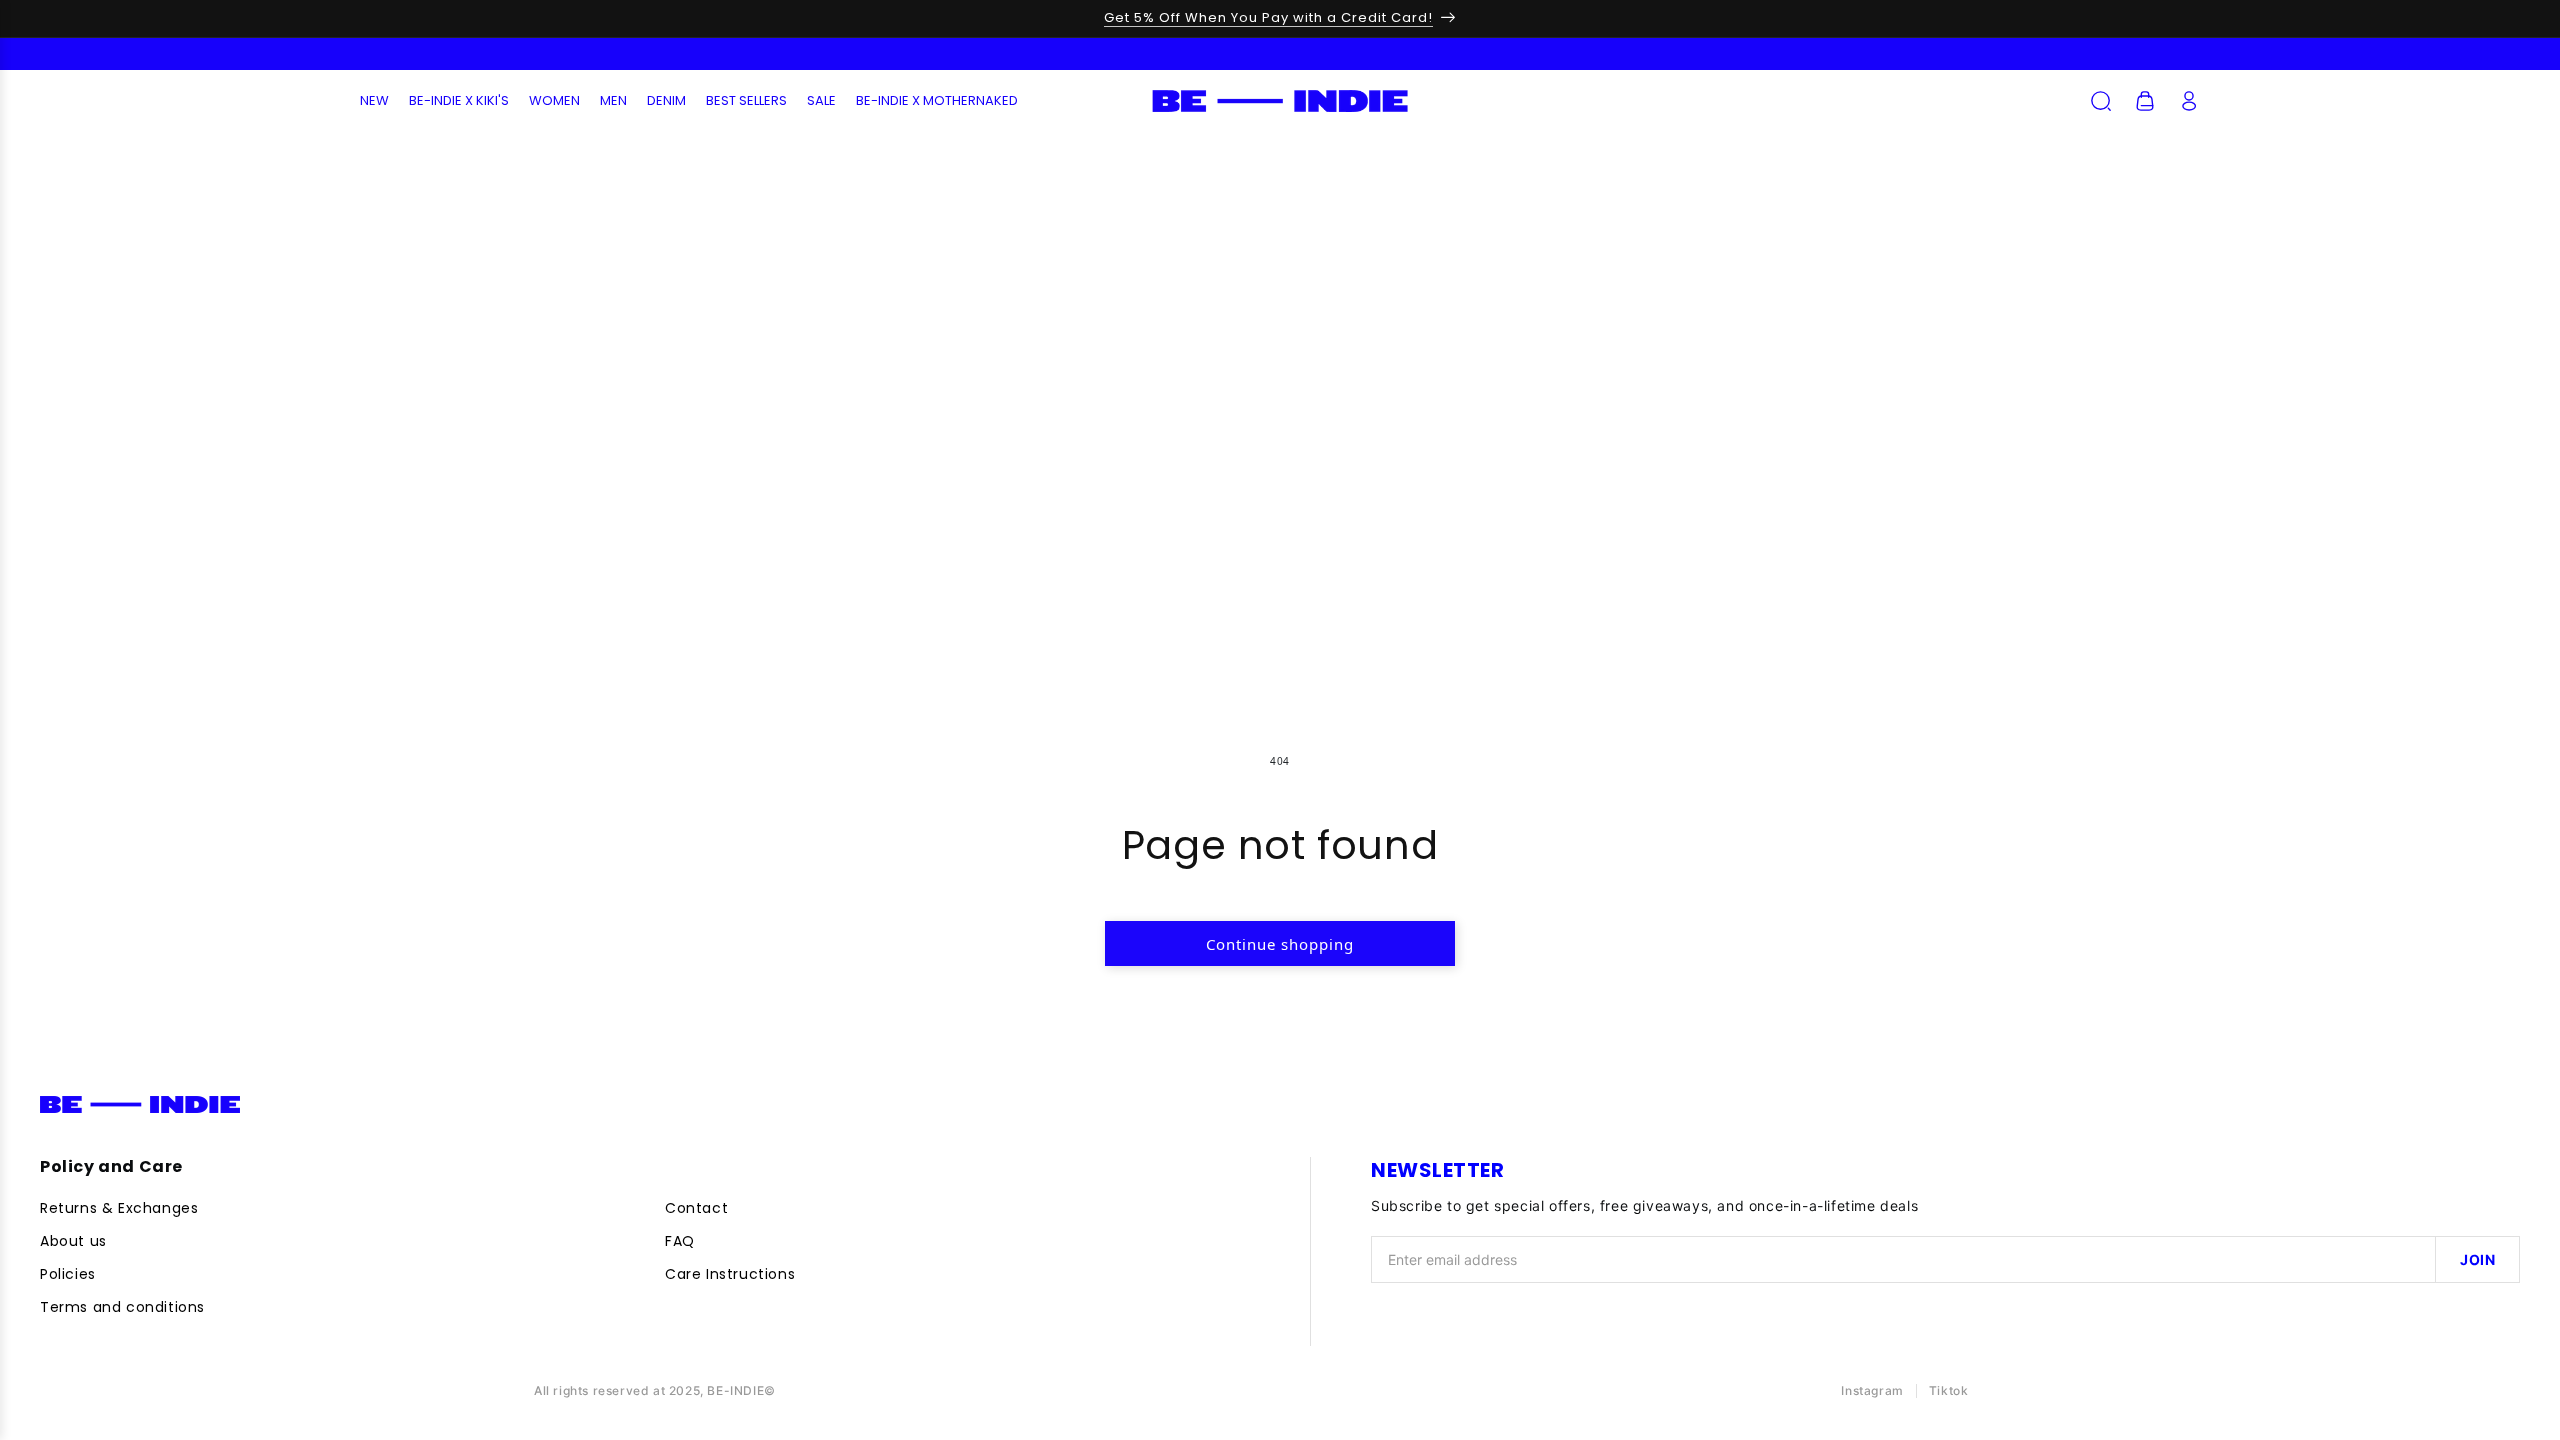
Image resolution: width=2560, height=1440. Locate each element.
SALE (821, 100)
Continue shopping (1280, 944)
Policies (68, 1274)
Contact (696, 1208)
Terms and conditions (122, 1307)
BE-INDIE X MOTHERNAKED (937, 100)
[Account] (2189, 101)
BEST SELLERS (746, 100)
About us (73, 1241)
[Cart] (2145, 101)
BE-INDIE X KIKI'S (459, 100)
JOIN (2477, 1259)
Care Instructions (730, 1274)
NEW (374, 100)
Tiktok (1949, 1390)
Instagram (1872, 1390)
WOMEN (554, 100)
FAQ (680, 1241)
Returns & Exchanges (119, 1208)
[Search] (2101, 101)
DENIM (666, 100)
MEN (613, 100)
